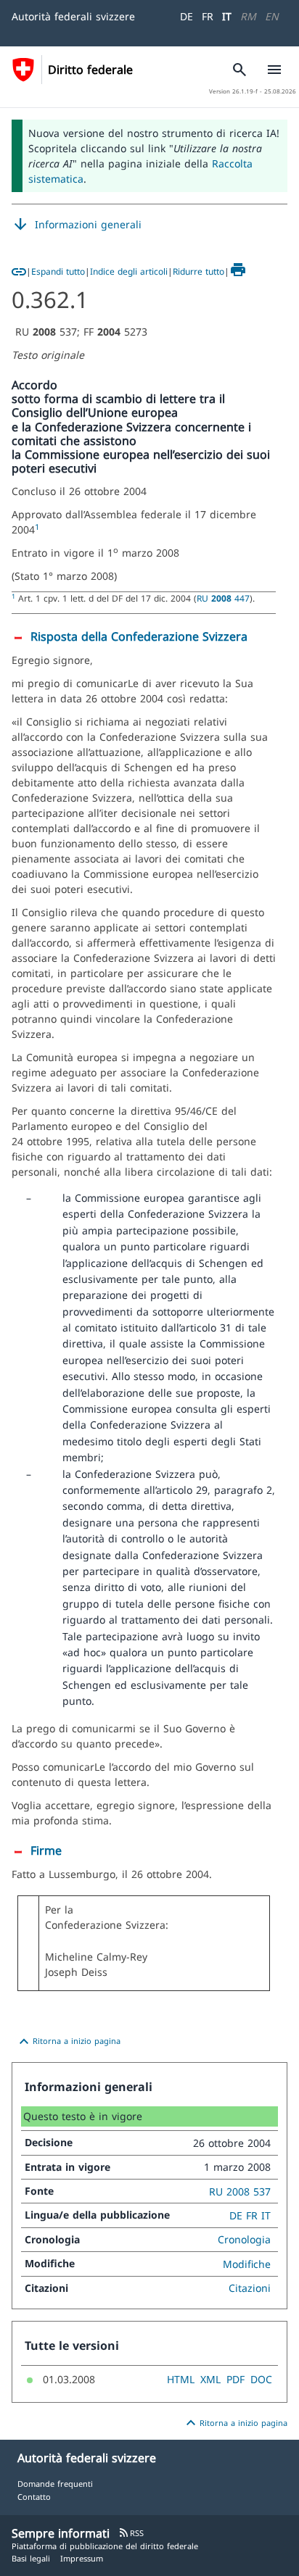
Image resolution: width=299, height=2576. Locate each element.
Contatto (34, 2497)
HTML (181, 2379)
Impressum (82, 2558)
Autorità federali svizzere (73, 16)
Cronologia (244, 2239)
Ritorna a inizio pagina (68, 2042)
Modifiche (247, 2264)
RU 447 (223, 598)
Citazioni (250, 2288)
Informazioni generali (77, 225)
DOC (261, 2379)
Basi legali (31, 2558)
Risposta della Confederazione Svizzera (139, 636)
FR (208, 16)
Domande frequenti (55, 2484)
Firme (46, 1850)
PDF (235, 2379)
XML (210, 2379)
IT (227, 16)
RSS (131, 2533)
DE (187, 16)
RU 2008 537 (240, 2191)
